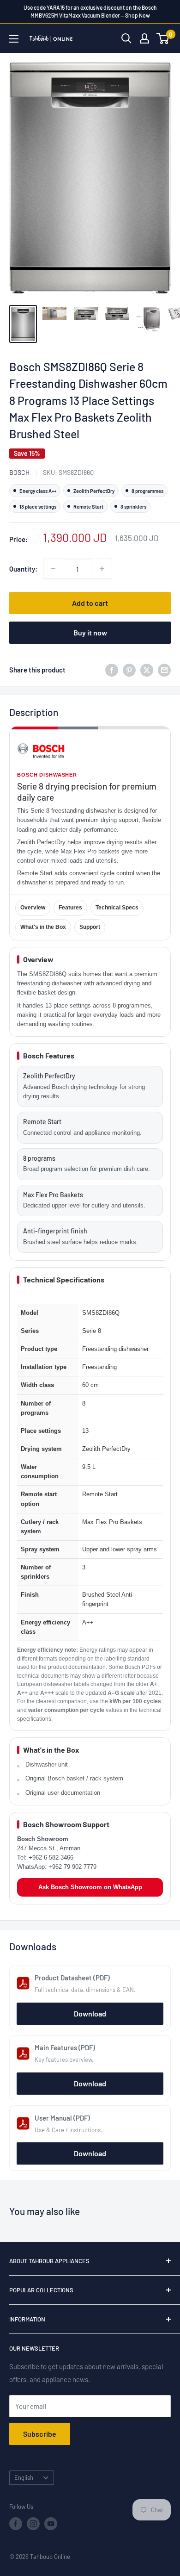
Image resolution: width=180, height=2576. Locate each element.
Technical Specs (117, 908)
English (24, 2477)
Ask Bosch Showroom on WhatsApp (90, 1887)
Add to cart (90, 603)
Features (70, 908)
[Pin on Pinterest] (129, 669)
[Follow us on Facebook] (16, 2524)
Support (90, 927)
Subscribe (40, 2434)
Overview (33, 908)
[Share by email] (164, 669)
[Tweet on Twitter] (147, 669)
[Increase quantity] (102, 569)
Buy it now (90, 632)
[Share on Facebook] (112, 669)
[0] (163, 38)
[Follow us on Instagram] (33, 2524)
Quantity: (23, 569)
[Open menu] (14, 39)
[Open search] (126, 38)
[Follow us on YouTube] (51, 2524)
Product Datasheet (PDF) (72, 1978)
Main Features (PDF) (65, 2047)
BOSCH (19, 472)
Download (90, 2013)
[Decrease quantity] (53, 569)
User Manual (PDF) (62, 2118)
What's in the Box (43, 927)
